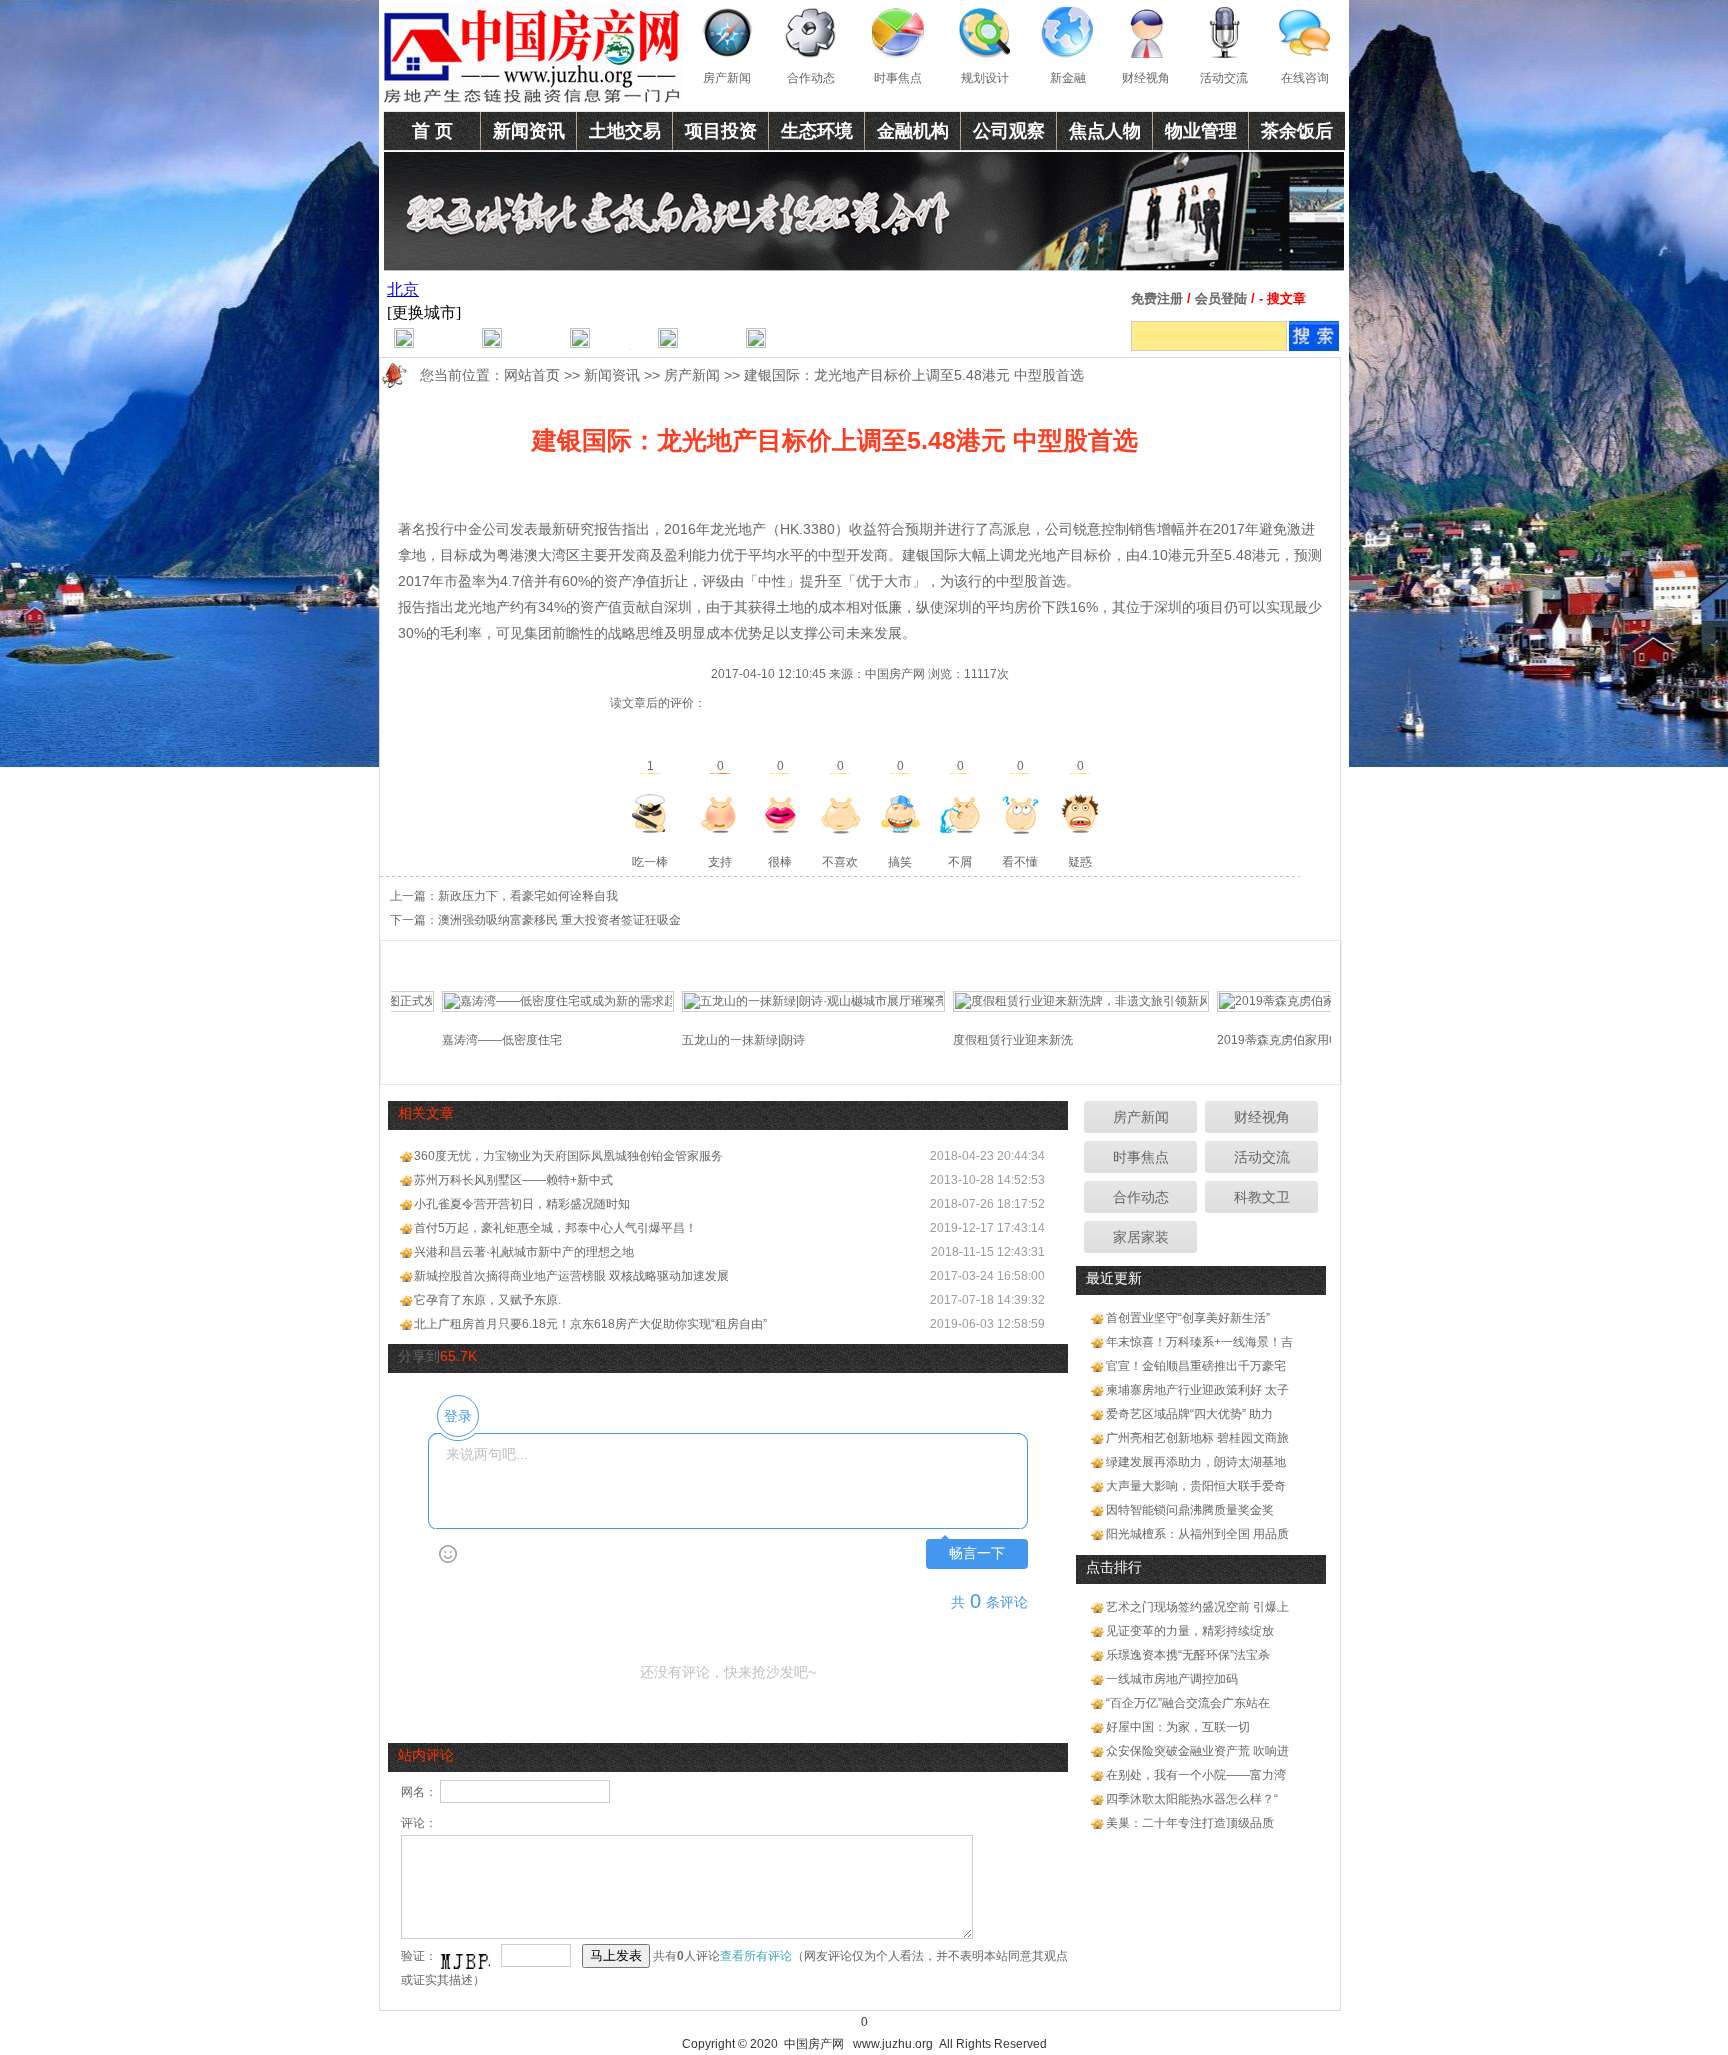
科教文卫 (1262, 1197)
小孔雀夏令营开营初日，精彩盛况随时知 (522, 1204)
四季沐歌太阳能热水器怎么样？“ (1192, 1799)
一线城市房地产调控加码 (1172, 1679)
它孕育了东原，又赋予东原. (487, 1300)
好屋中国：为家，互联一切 (1178, 1727)
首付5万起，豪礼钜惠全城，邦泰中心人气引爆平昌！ (555, 1228)
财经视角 (1146, 78)
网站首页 (532, 375)
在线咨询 (1305, 78)
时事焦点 (898, 78)
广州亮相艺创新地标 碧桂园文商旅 (1197, 1438)
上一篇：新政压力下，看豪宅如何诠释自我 (504, 896)
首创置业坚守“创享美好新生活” (1188, 1318)
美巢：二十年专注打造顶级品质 (1190, 1823)
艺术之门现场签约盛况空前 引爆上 (1197, 1607)
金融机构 (913, 131)
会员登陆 (1221, 298)
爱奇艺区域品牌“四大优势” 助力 (1189, 1414)
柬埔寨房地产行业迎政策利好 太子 (1197, 1390)
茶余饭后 (1297, 131)
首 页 (432, 131)
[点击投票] (650, 814)
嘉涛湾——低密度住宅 (457, 1040)
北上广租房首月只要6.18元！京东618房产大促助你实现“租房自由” (590, 1324)
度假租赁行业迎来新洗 (968, 1040)
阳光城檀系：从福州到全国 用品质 (1197, 1534)
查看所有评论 (756, 1956)
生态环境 (817, 131)
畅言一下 (977, 1553)
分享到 (419, 1356)
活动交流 (1224, 78)
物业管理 (1201, 131)
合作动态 (811, 78)
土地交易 (625, 131)
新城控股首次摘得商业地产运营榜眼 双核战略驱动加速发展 (571, 1276)
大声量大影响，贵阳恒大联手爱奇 (1196, 1486)
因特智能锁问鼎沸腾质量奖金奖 (1190, 1510)
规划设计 (985, 78)
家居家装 (1141, 1237)
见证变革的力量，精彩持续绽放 (1190, 1631)
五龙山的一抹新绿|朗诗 (698, 1040)
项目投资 (721, 131)
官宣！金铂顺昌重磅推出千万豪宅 (1196, 1366)
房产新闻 (727, 78)
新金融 (1068, 78)
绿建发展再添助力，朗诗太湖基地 (1196, 1462)
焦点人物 (1105, 131)
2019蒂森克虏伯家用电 (1234, 1040)
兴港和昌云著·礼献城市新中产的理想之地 (524, 1252)
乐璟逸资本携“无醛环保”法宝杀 (1188, 1655)
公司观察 (1009, 131)
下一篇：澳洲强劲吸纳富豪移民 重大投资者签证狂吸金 (535, 920)
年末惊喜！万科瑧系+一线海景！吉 (1199, 1342)
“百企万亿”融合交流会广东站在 (1188, 1703)
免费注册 (1157, 298)
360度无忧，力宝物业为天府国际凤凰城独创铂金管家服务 (568, 1156)
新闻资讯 (529, 131)
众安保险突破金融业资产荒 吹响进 (1197, 1751)
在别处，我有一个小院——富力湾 (1196, 1775)
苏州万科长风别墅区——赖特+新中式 (513, 1180)
